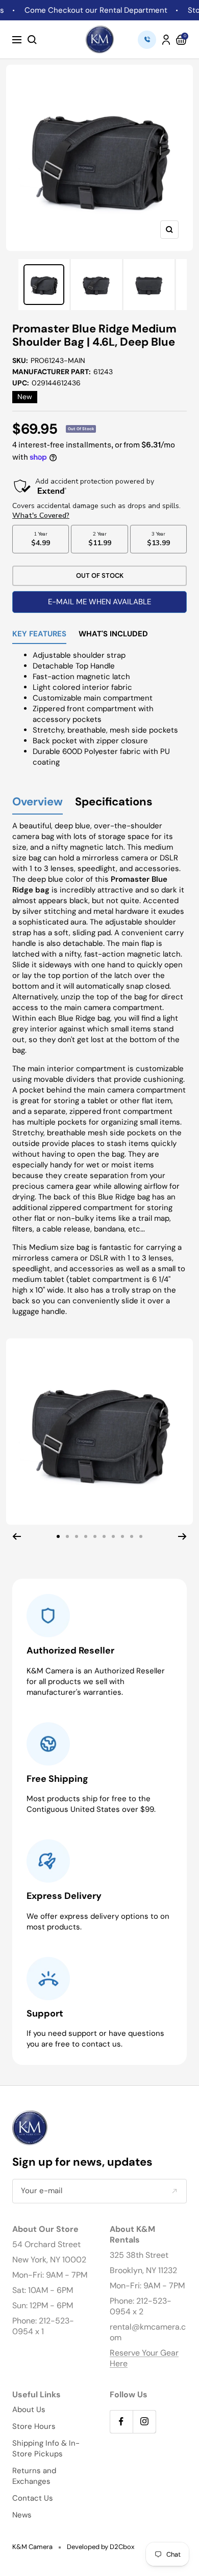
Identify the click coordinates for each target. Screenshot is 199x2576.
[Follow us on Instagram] (144, 2421)
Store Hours (34, 2426)
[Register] (174, 2191)
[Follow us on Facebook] (121, 2421)
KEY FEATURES (39, 635)
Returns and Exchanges (34, 2476)
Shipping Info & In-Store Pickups (46, 2448)
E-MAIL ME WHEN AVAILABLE (99, 602)
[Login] (166, 40)
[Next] (182, 1536)
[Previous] (17, 1536)
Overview (38, 802)
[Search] (32, 40)
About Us (29, 2410)
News (22, 2515)
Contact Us (33, 2498)
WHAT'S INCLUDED (113, 635)
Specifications (114, 802)
